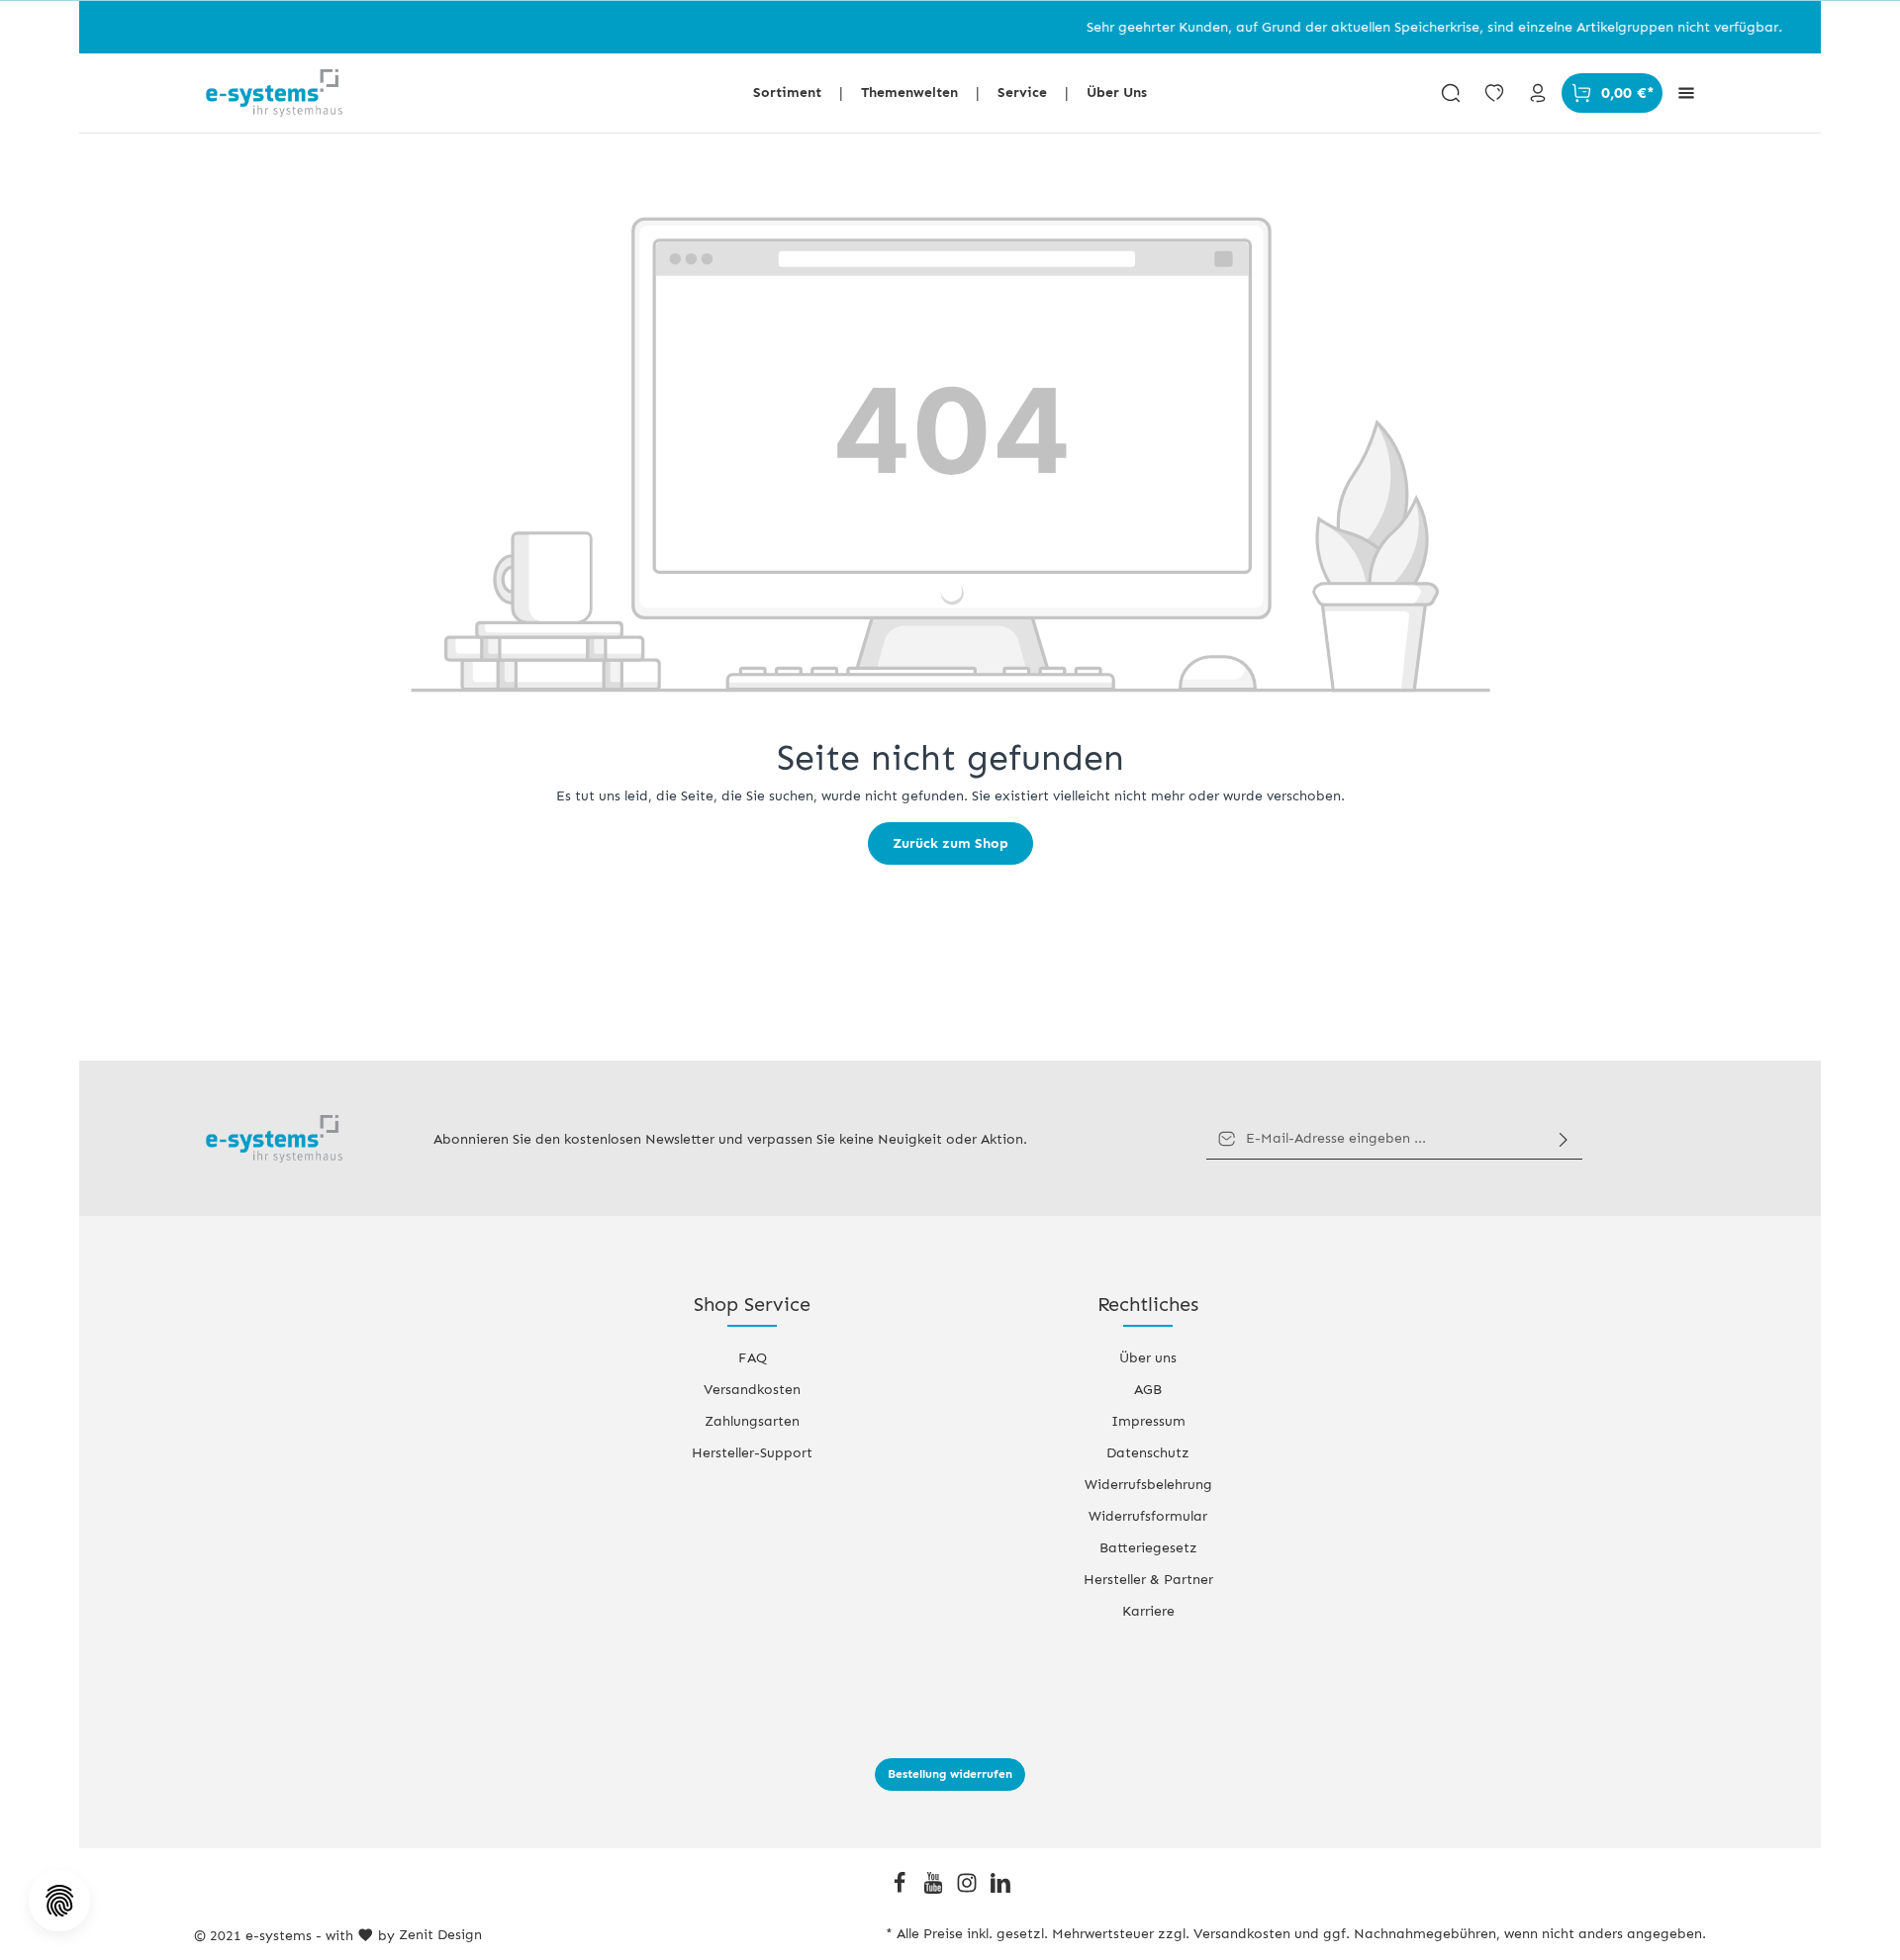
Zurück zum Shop (950, 843)
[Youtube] (935, 1889)
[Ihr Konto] (1538, 93)
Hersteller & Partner (1148, 1580)
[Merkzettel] (1494, 93)
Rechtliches (1148, 1304)
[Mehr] (1686, 93)
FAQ (753, 1358)
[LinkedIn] (1000, 1889)
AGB (1148, 1390)
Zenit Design (440, 1935)
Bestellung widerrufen (950, 1773)
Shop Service (752, 1304)
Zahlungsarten (752, 1421)
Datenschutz (1148, 1453)
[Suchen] (1451, 93)
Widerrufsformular (1148, 1516)
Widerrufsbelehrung (1148, 1485)
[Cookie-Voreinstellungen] (59, 1901)
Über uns (1148, 1358)
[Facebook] (902, 1889)
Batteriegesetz (1148, 1548)
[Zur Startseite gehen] (274, 93)
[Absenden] (1564, 1139)
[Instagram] (969, 1889)
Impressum (1148, 1421)
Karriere (1148, 1611)
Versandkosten (752, 1390)
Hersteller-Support (752, 1453)
